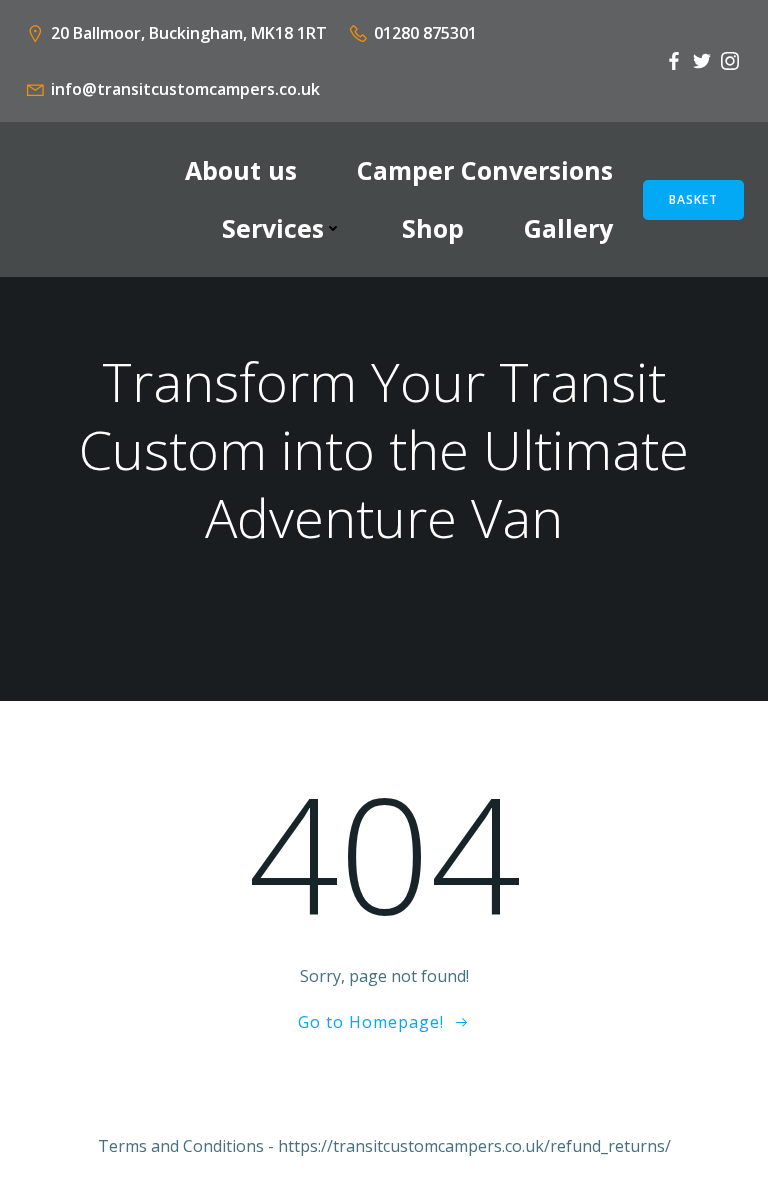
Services (273, 228)
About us (241, 170)
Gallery (568, 228)
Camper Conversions (485, 170)
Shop (433, 228)
